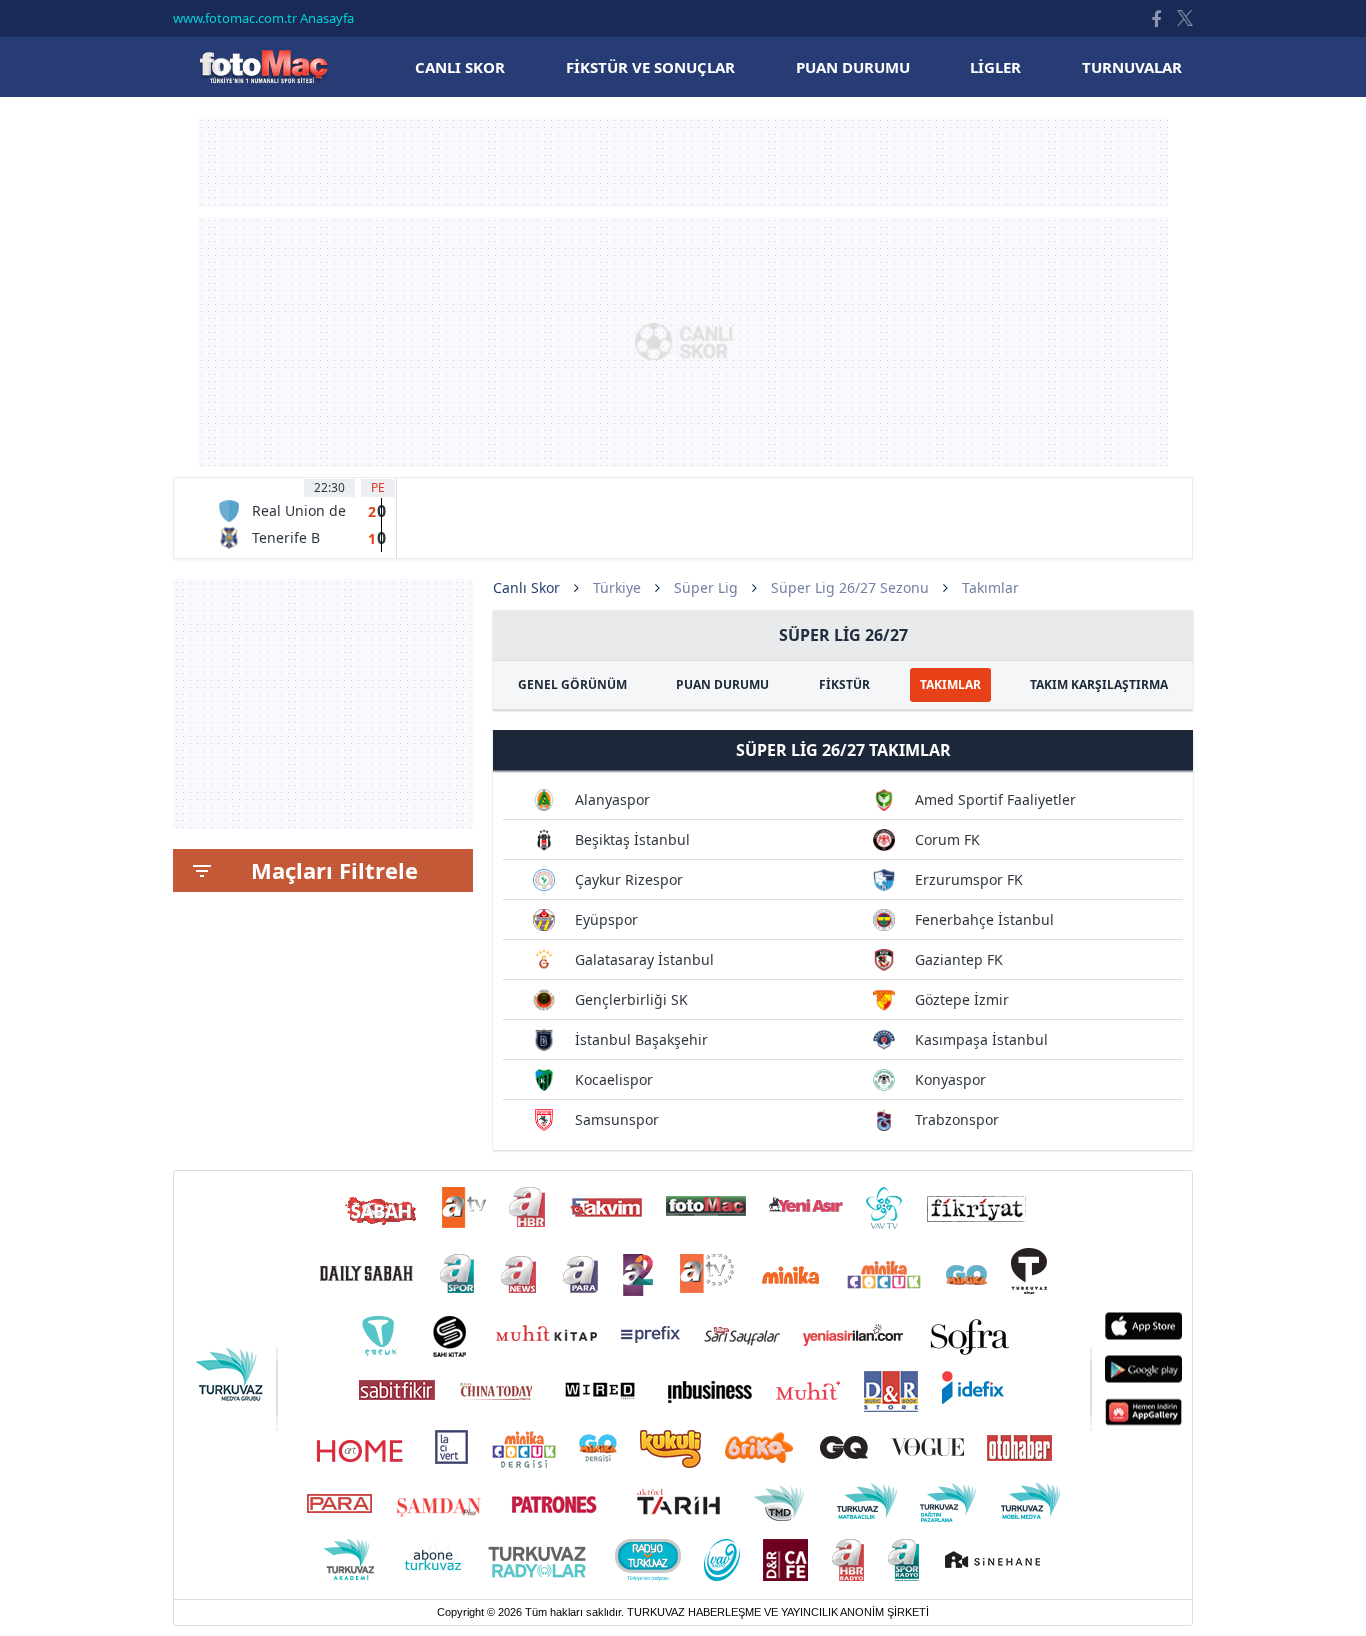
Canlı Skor (263, 66)
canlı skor (460, 67)
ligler (995, 67)
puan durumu (853, 67)
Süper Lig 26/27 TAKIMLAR (843, 750)
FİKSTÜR (844, 684)
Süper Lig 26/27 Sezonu (850, 587)
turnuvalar (1132, 67)
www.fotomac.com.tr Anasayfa (263, 18)
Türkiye (617, 587)
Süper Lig (706, 587)
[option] (301, 518)
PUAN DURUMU (722, 684)
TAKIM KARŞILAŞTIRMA (1099, 684)
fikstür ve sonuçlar (650, 67)
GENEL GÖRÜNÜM (572, 684)
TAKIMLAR (950, 684)
